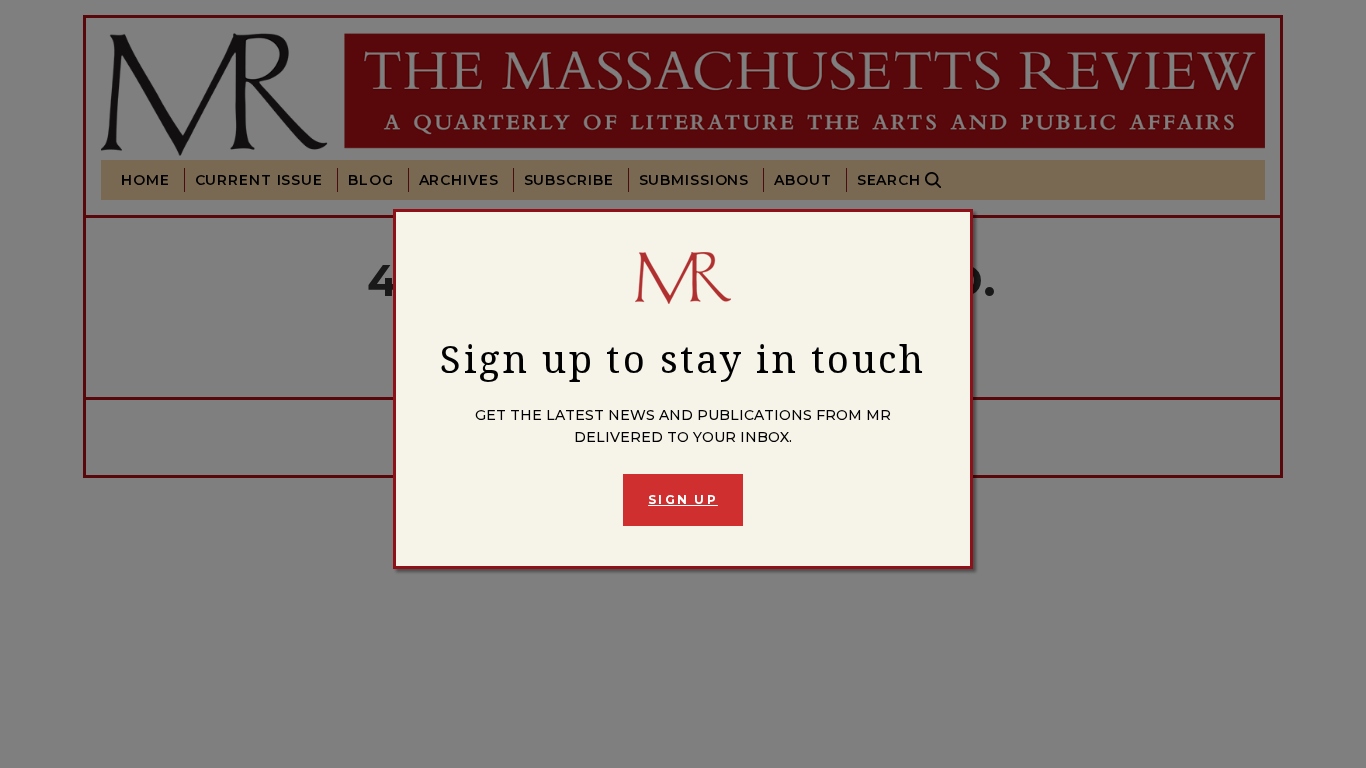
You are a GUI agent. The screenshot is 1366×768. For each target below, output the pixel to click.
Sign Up (683, 499)
